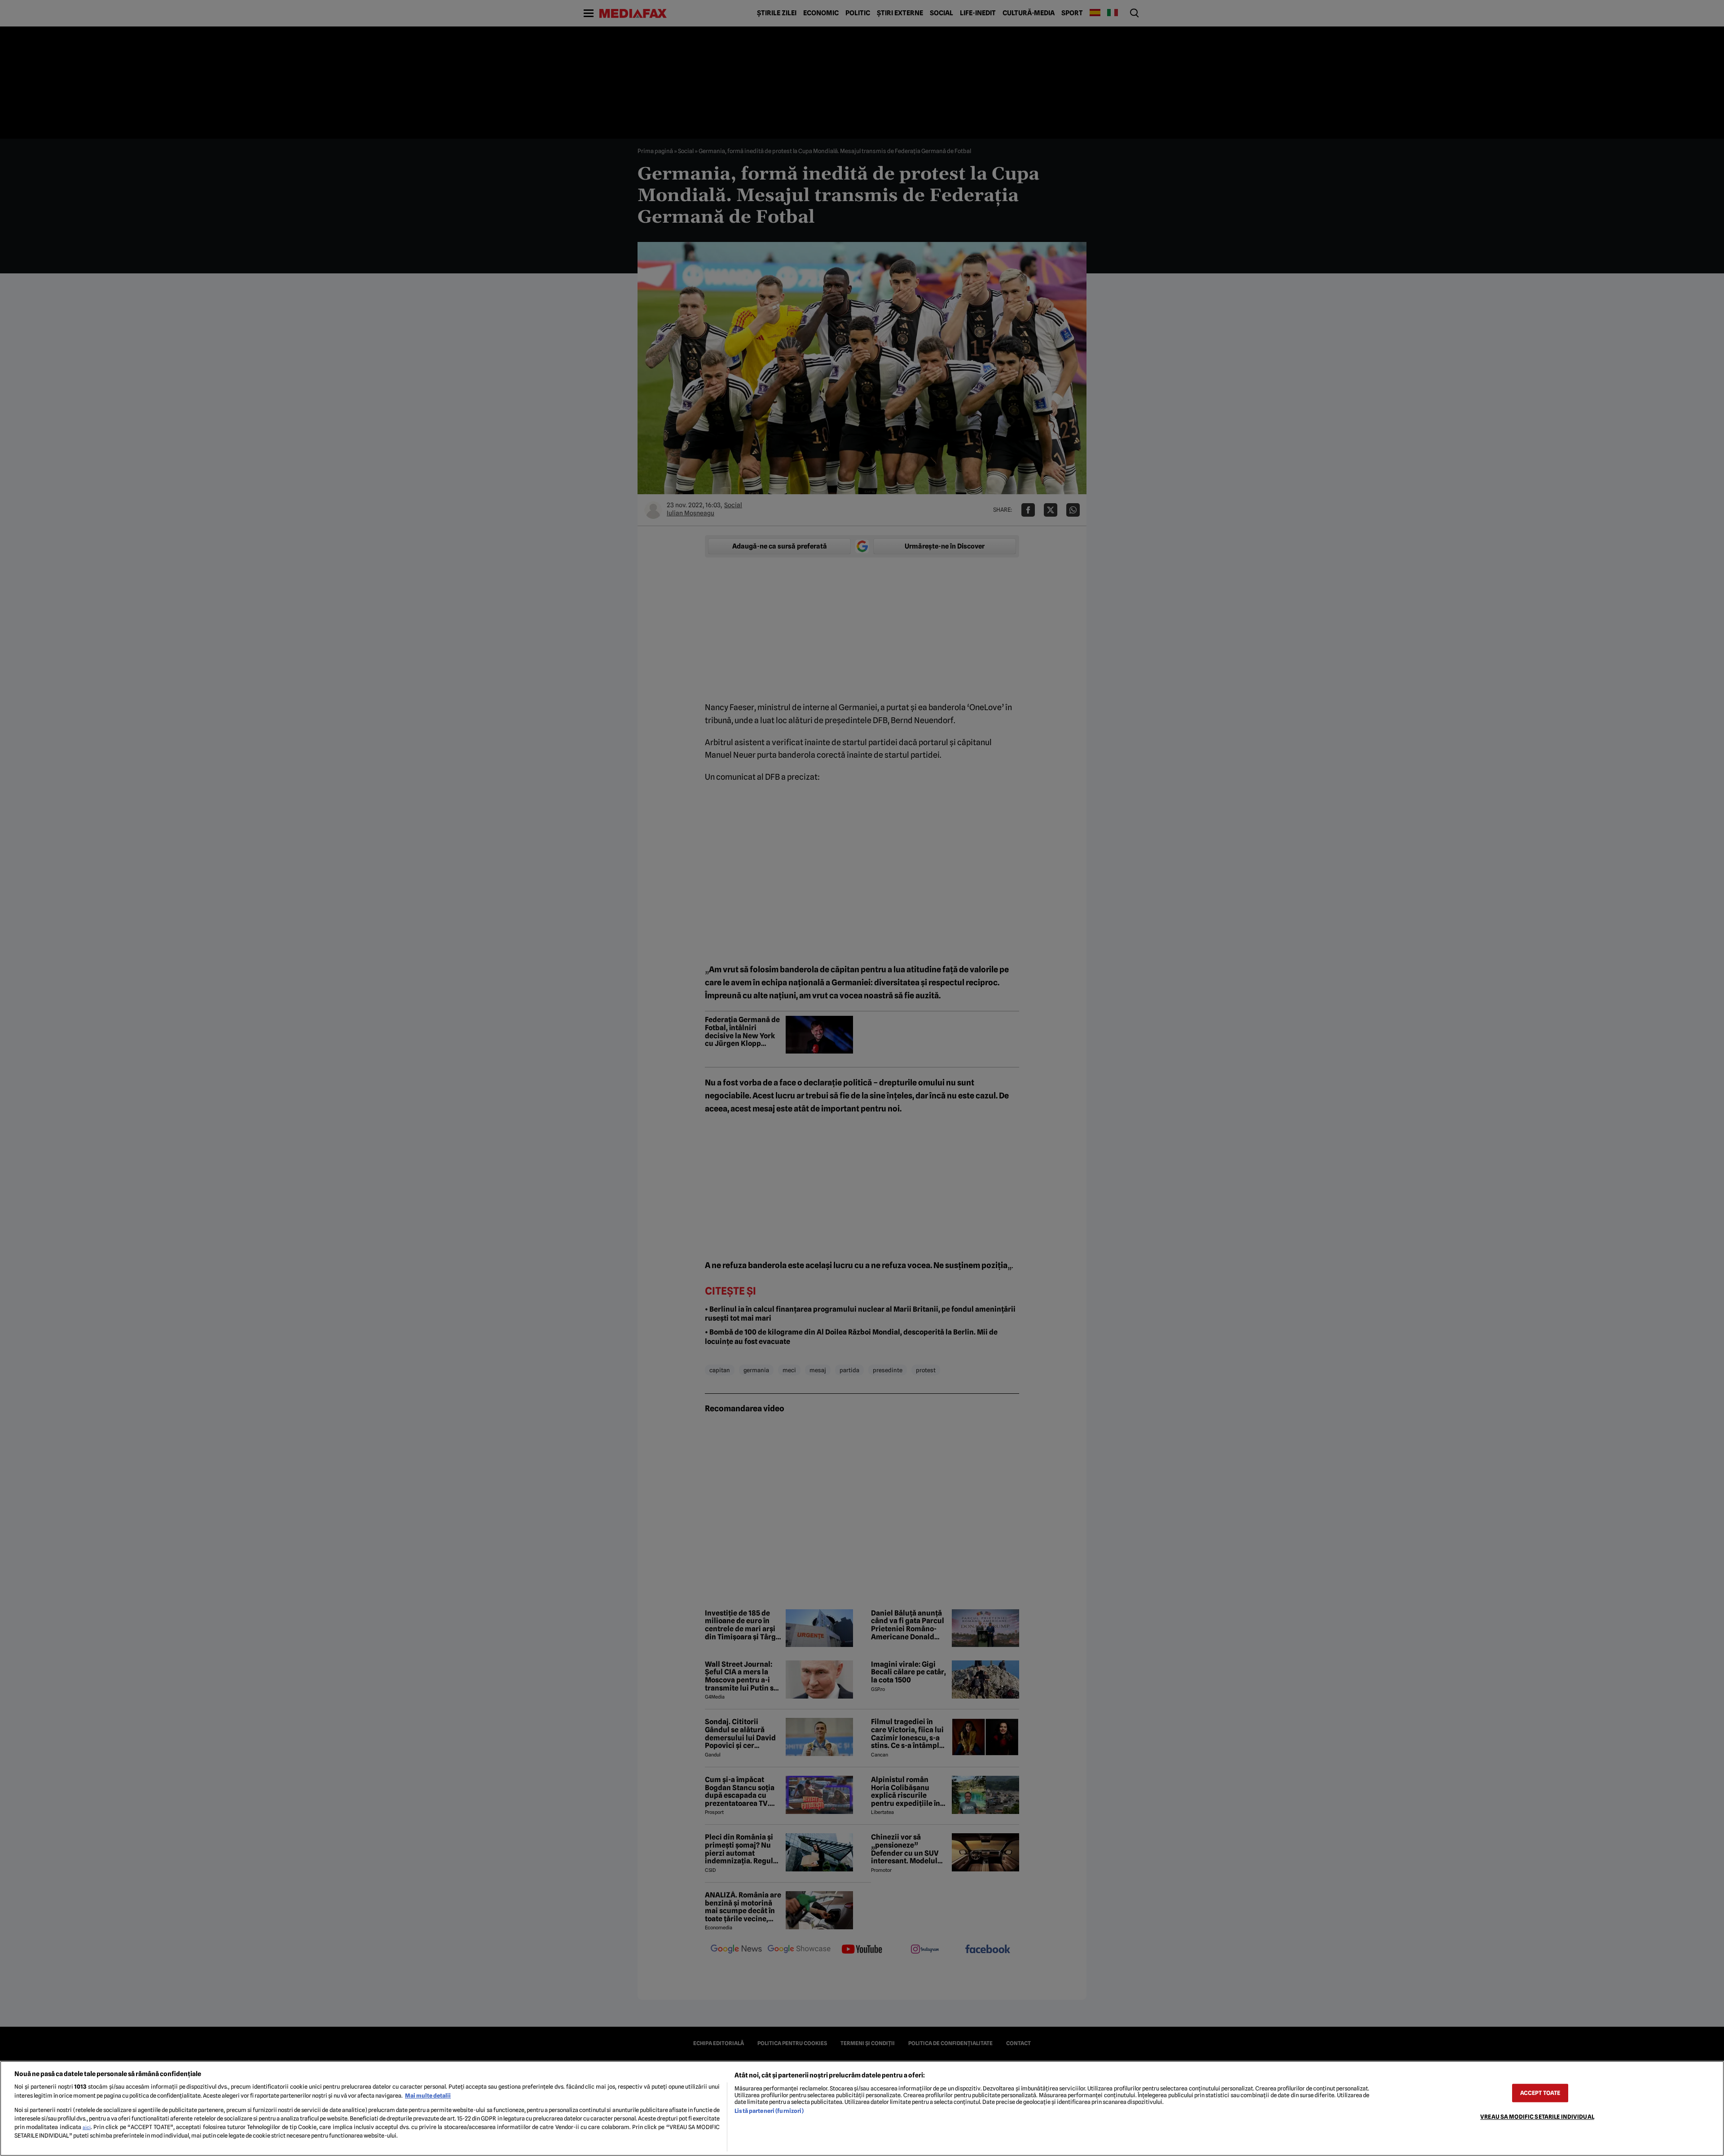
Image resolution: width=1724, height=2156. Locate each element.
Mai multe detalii (428, 2096)
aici (87, 2127)
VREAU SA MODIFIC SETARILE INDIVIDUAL (1537, 2117)
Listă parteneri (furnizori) (769, 2111)
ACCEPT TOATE (1540, 2093)
